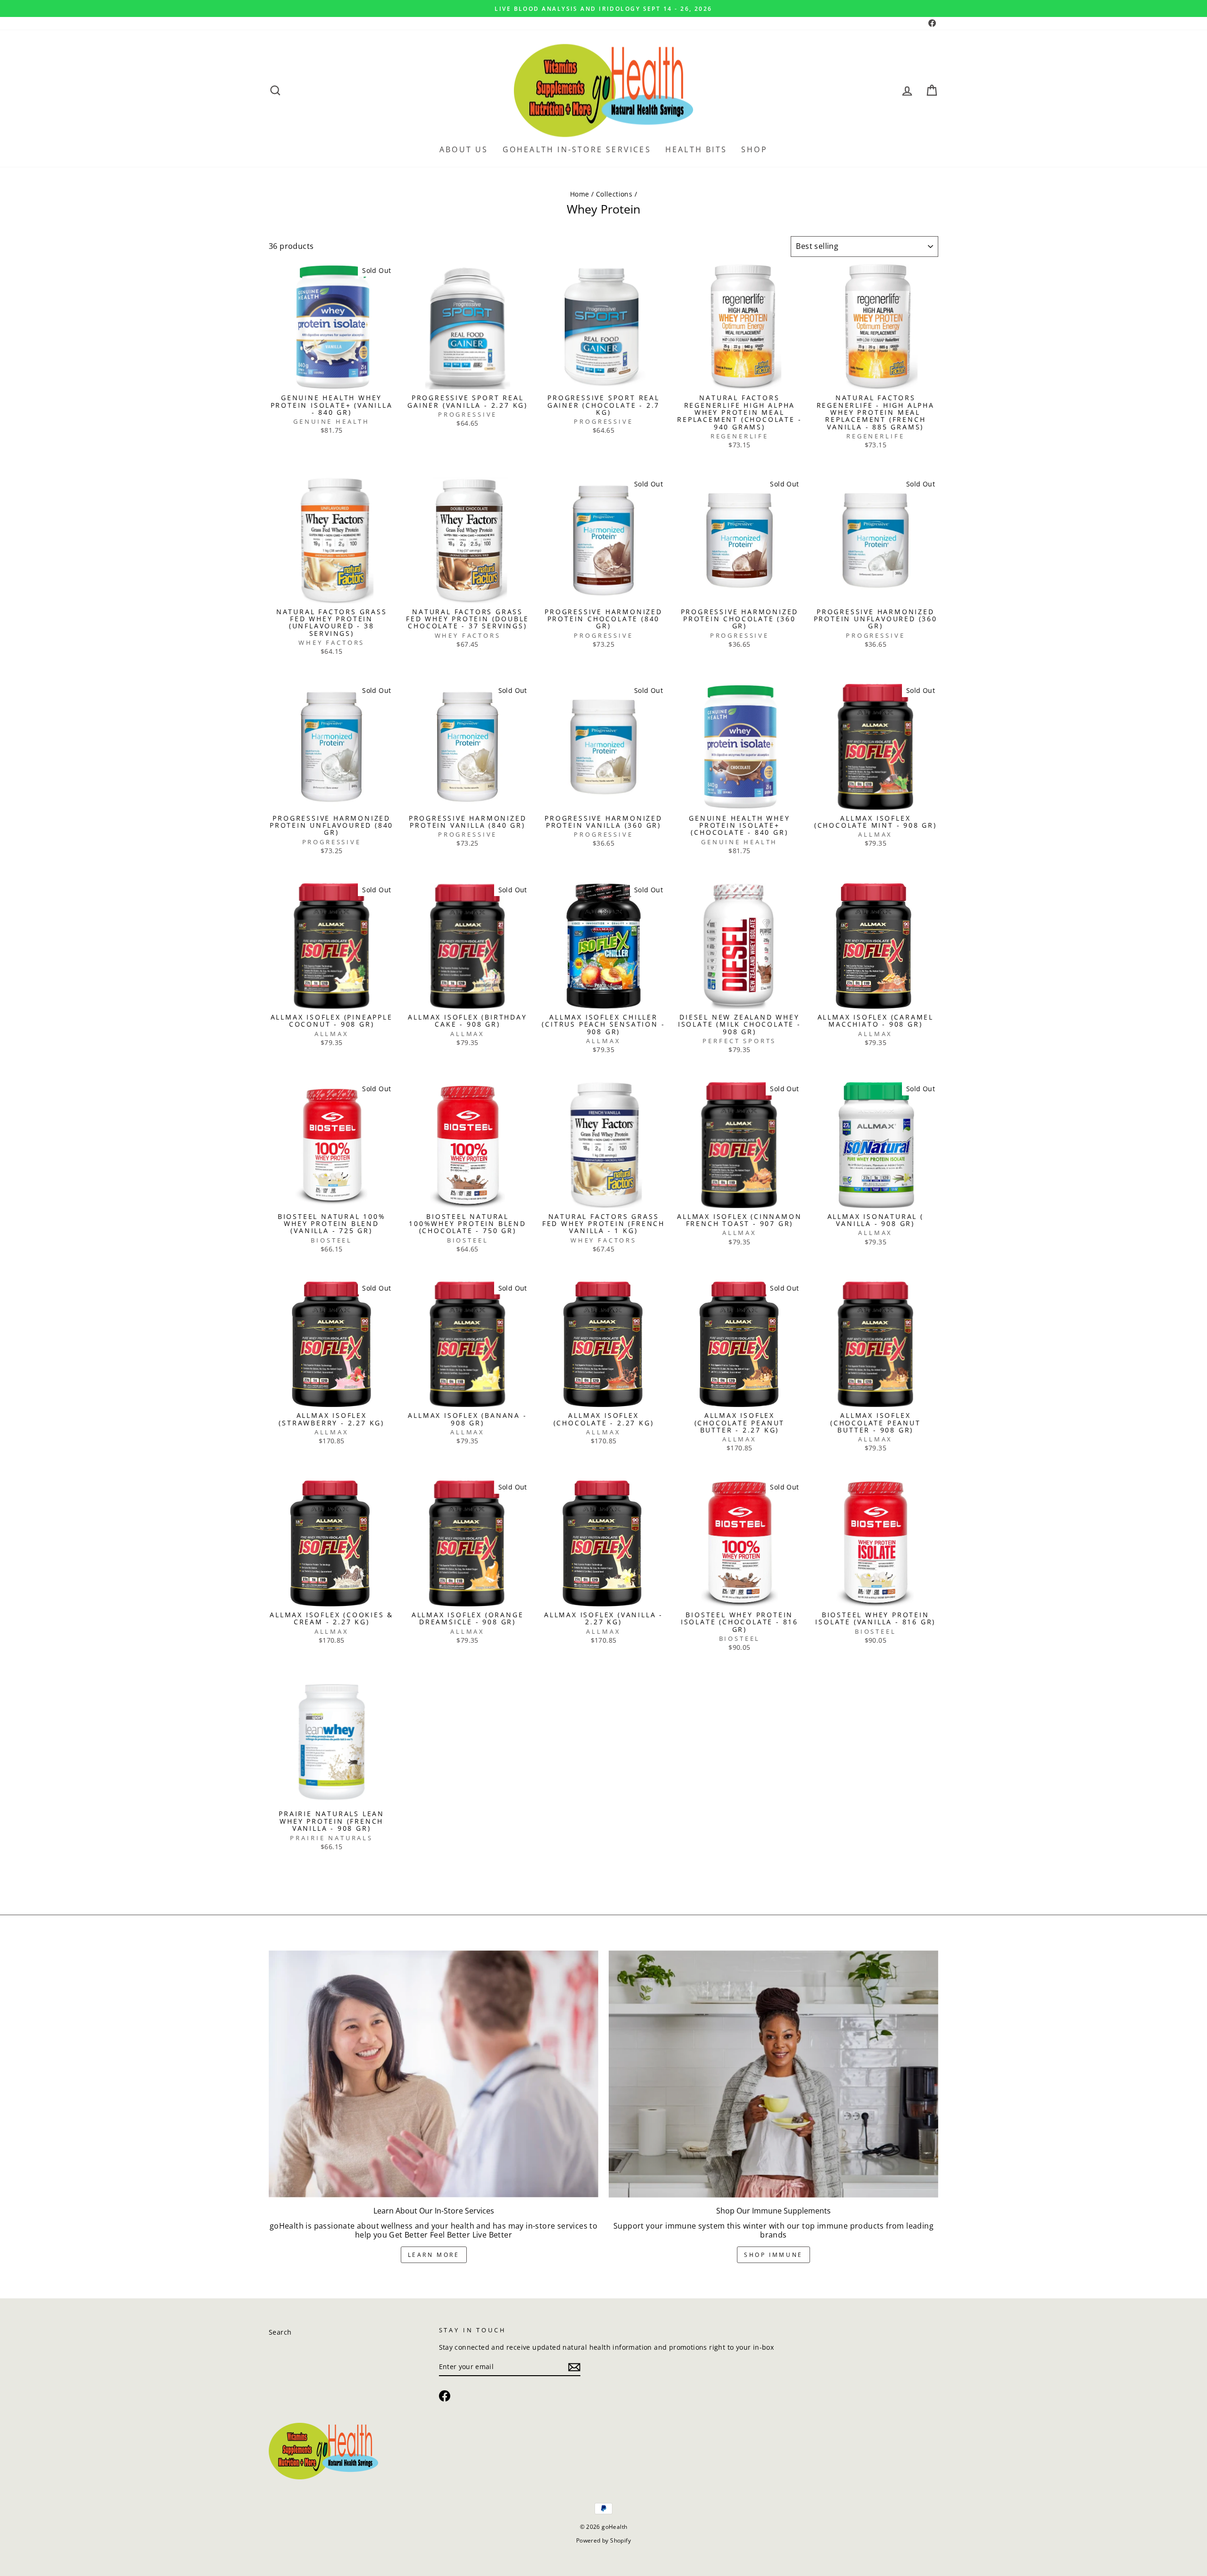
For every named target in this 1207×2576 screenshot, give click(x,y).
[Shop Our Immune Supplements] (773, 2074)
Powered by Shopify (603, 2540)
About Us (464, 149)
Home (580, 194)
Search (280, 2332)
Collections (614, 194)
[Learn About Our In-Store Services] (434, 2074)
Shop (754, 149)
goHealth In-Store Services (577, 149)
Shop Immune (773, 2255)
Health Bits (696, 149)
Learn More (434, 2255)
